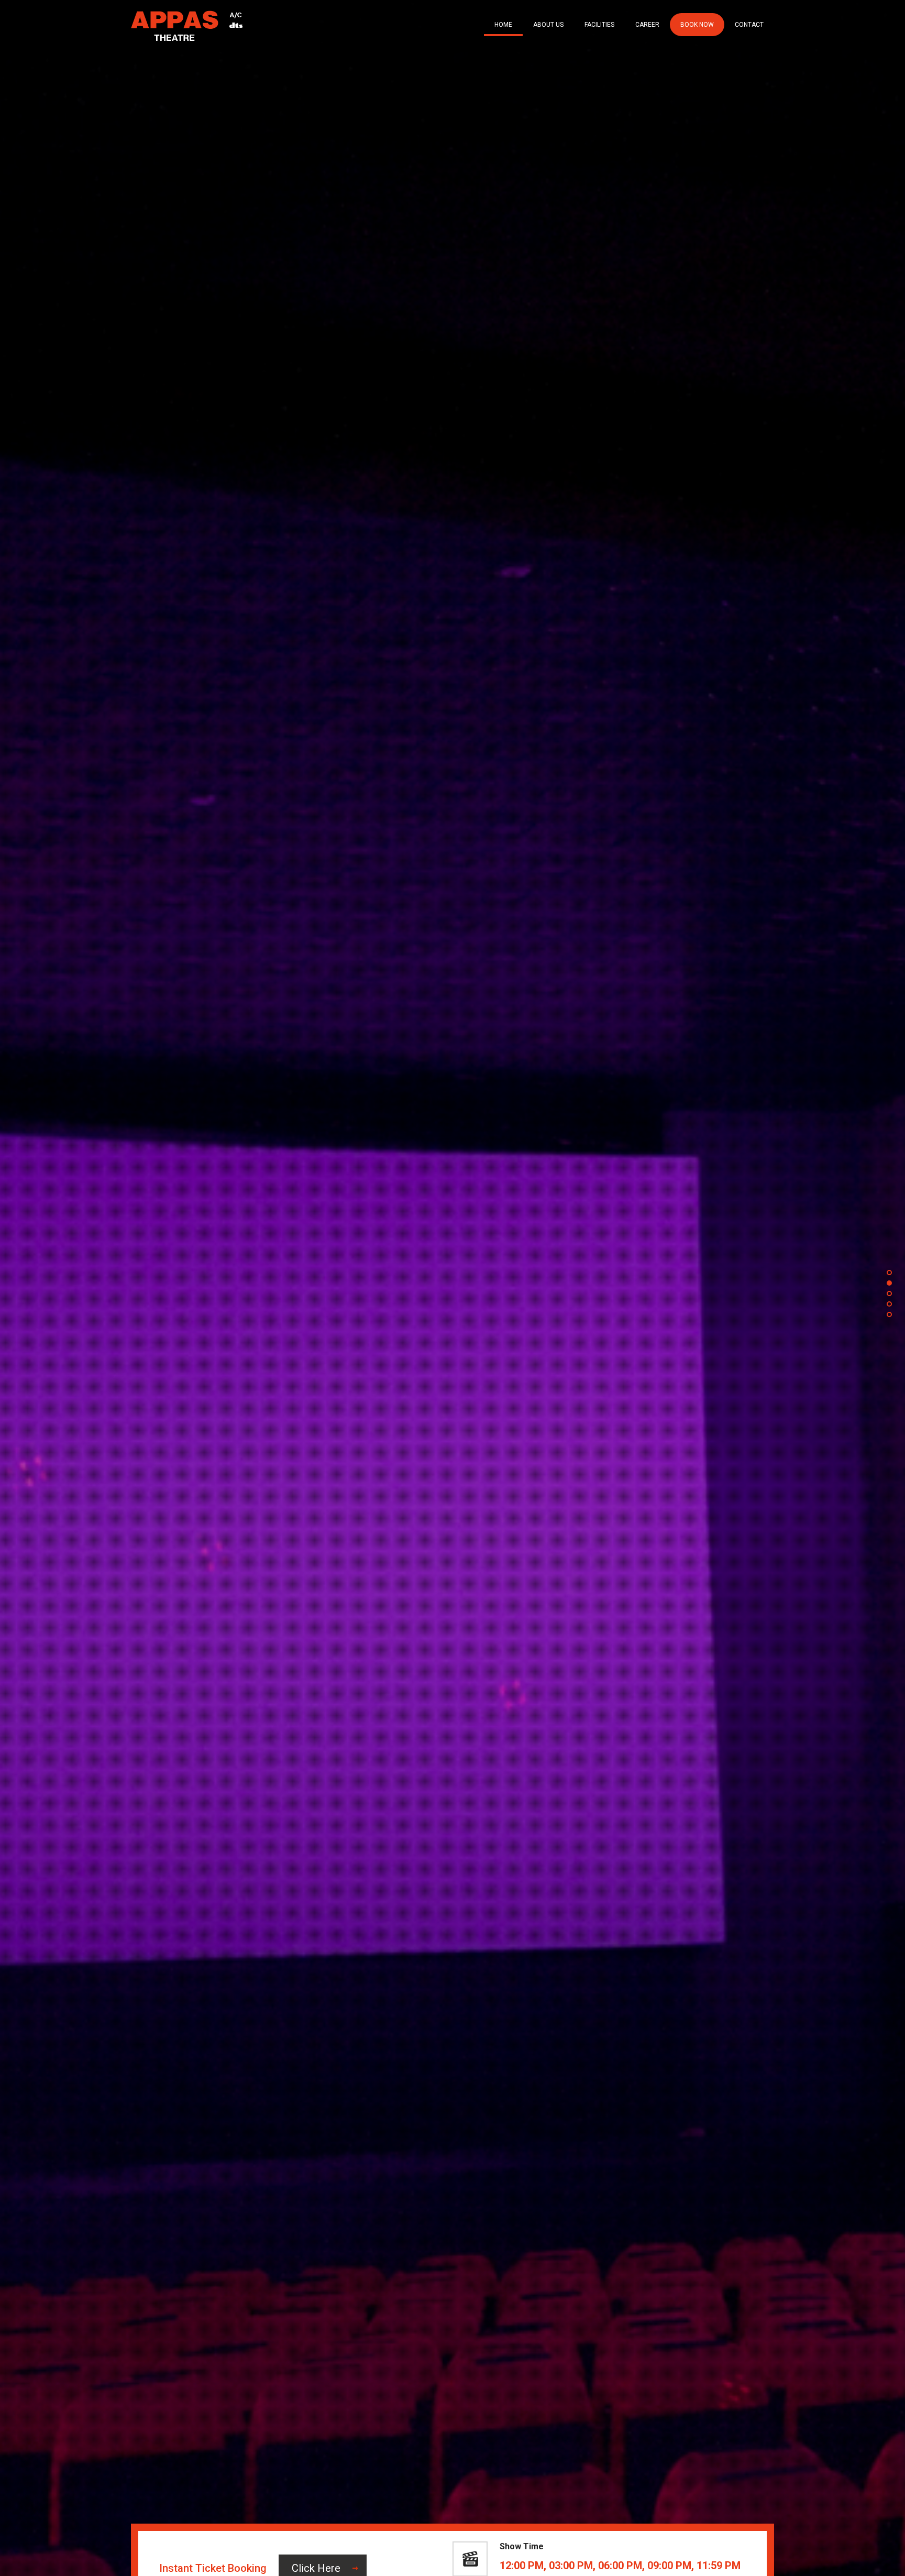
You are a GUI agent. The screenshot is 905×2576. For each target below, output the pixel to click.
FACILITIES (599, 25)
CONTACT (749, 25)
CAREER (647, 25)
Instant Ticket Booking (213, 2568)
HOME (503, 25)
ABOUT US (548, 25)
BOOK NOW (697, 25)
